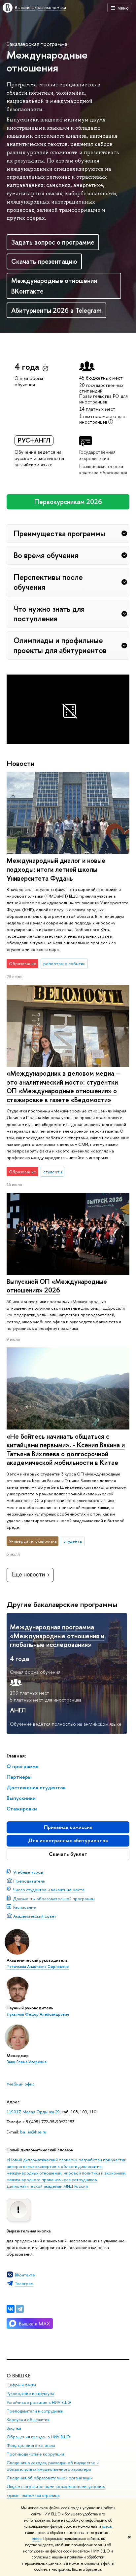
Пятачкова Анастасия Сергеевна (38, 1967)
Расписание (25, 1907)
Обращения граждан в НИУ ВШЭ (38, 2437)
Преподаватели (29, 1881)
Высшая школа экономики (40, 7)
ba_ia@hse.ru (33, 2132)
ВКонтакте (25, 2275)
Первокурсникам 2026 (68, 502)
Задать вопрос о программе (53, 242)
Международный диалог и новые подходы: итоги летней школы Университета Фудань (56, 869)
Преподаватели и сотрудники (35, 2411)
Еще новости (28, 1574)
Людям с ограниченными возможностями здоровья (56, 2486)
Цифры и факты (21, 2385)
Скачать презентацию (44, 261)
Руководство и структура (30, 2393)
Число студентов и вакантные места (49, 1890)
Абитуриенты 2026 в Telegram (56, 310)
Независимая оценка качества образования (103, 469)
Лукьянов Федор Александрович (38, 2014)
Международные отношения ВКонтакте (54, 286)
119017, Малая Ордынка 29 (33, 2112)
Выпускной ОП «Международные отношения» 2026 (57, 1286)
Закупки (14, 2428)
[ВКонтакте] (11, 2309)
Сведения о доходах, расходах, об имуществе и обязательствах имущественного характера (53, 2466)
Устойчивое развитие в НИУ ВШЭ (39, 2402)
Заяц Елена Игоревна (27, 2062)
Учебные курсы (28, 1872)
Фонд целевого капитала (31, 2445)
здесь (107, 2526)
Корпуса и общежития (28, 2420)
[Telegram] (20, 2309)
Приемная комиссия (68, 1827)
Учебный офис (21, 2084)
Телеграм (24, 2283)
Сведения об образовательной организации (50, 2478)
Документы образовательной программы (54, 1898)
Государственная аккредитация (97, 455)
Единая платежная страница (33, 2495)
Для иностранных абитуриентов (68, 1840)
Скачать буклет (68, 1854)
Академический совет (35, 1916)
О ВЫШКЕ (18, 2376)
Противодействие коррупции (35, 2454)
